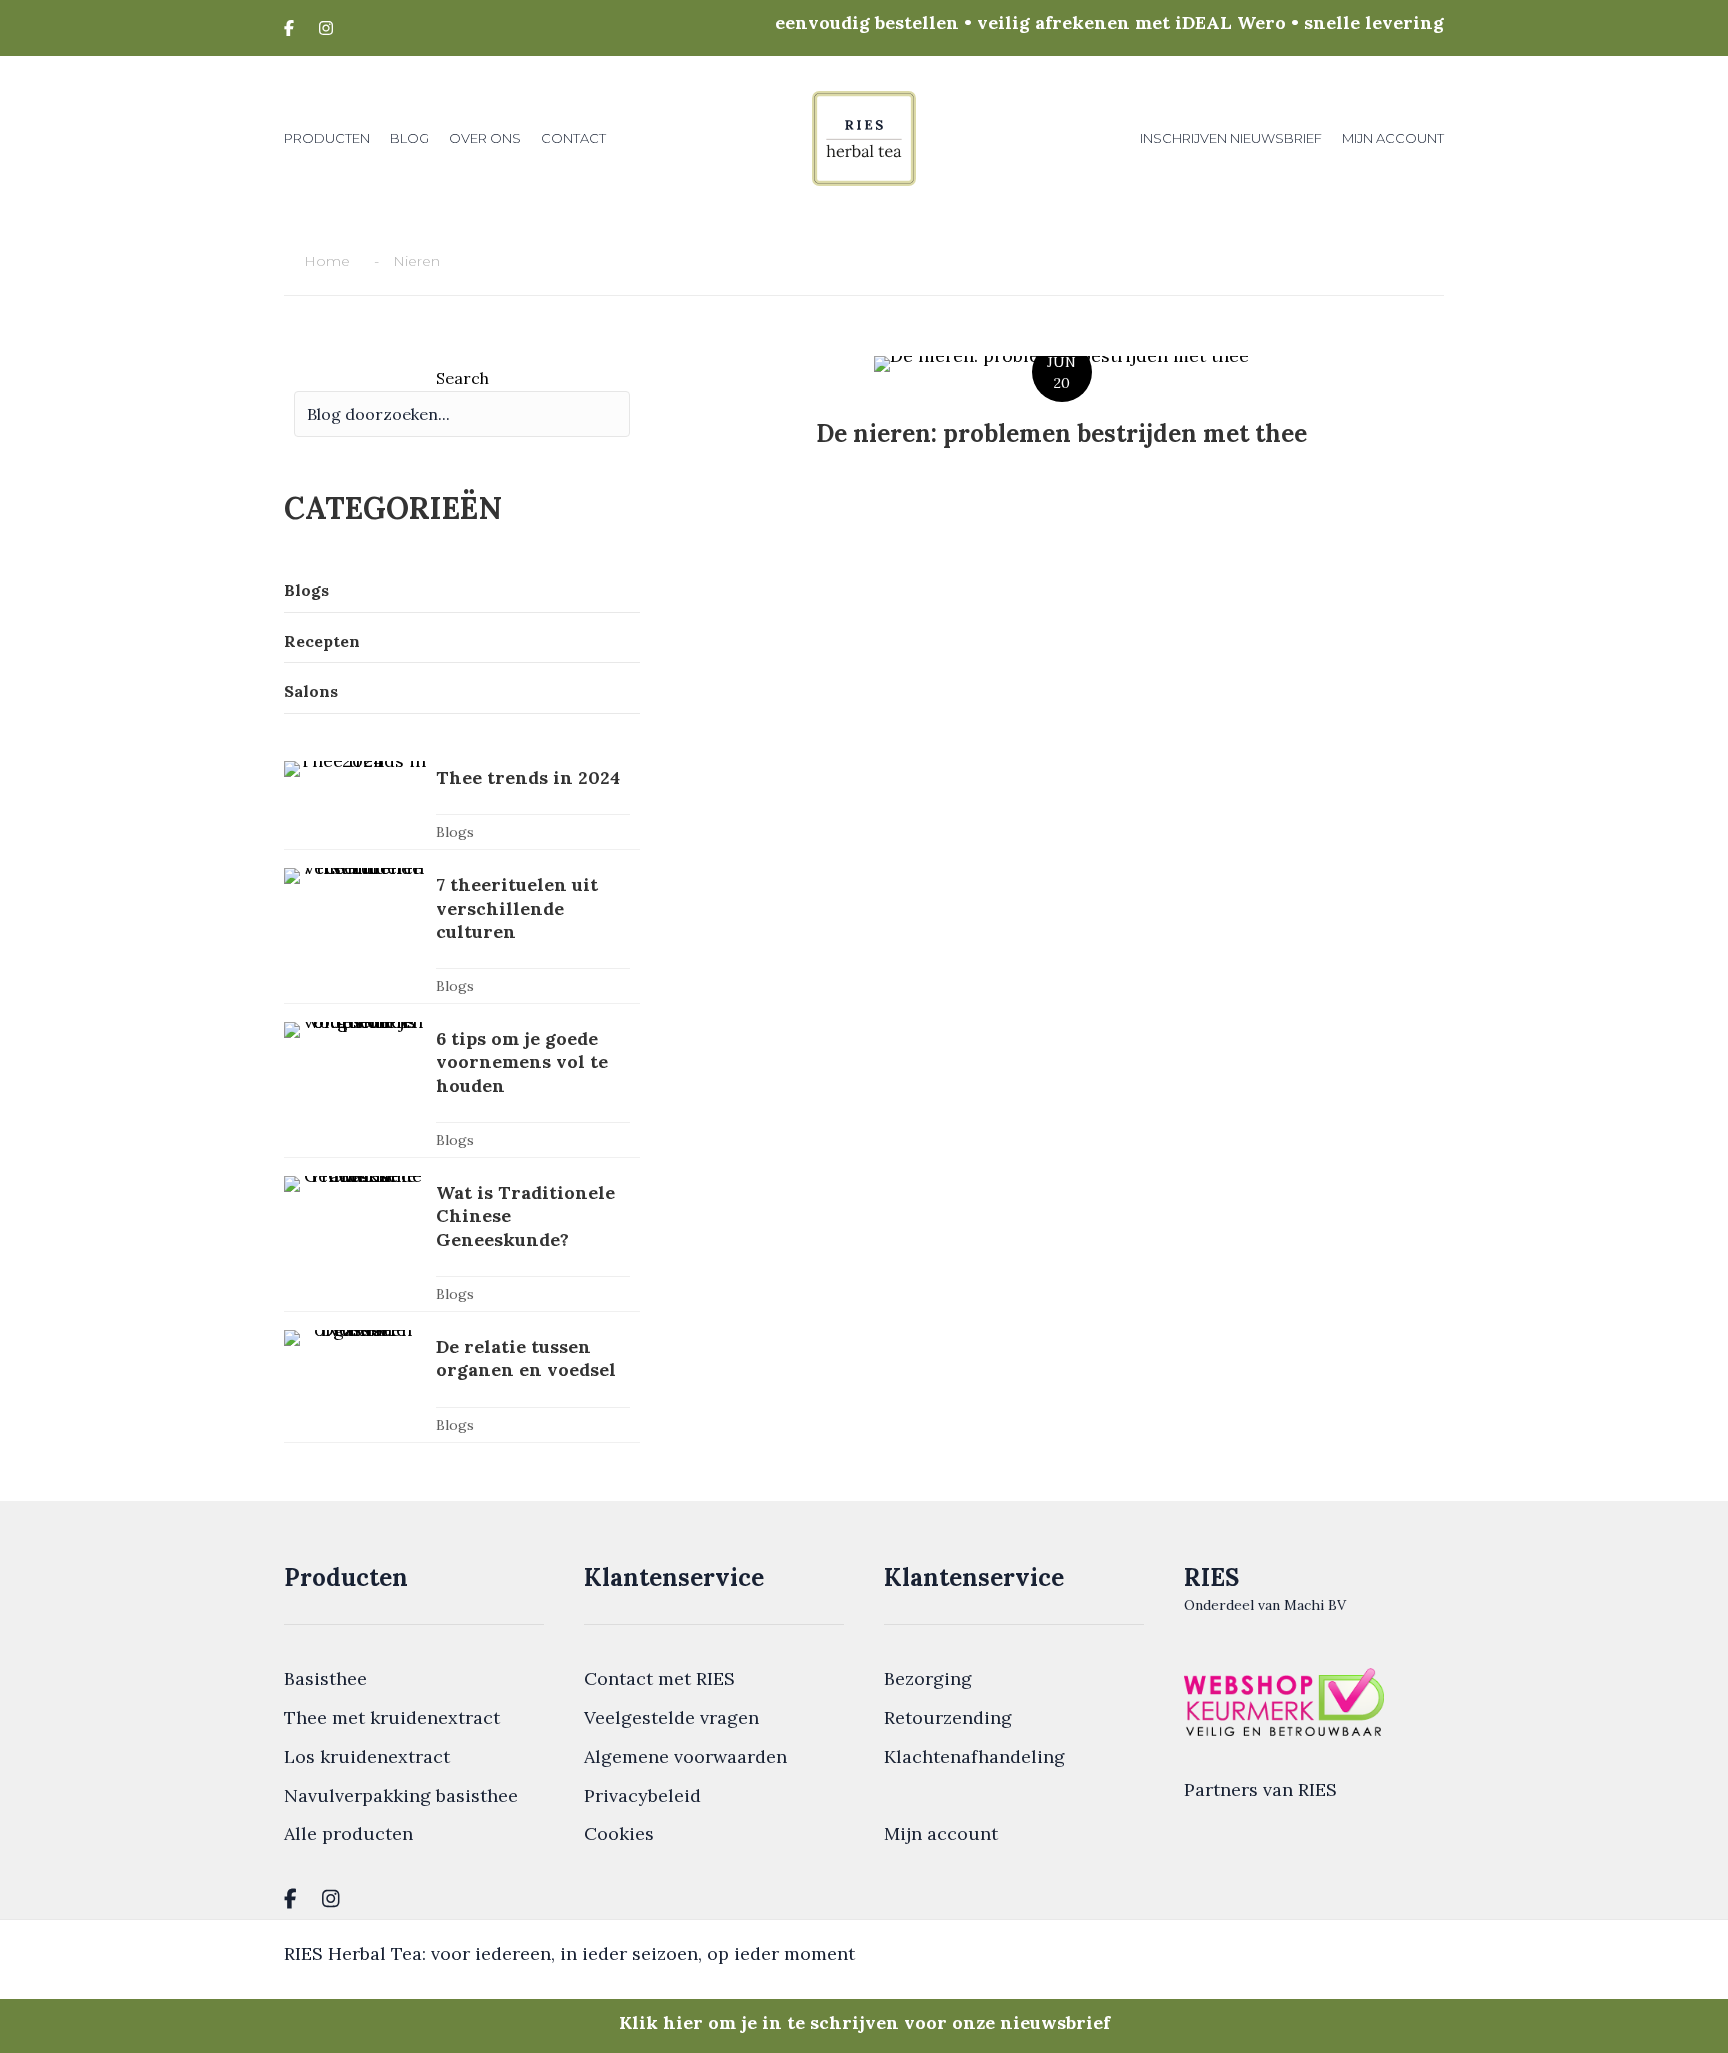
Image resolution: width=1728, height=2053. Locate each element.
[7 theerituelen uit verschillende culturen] (462, 935)
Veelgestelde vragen (671, 1717)
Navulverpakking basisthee (401, 1795)
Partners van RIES (1260, 1789)
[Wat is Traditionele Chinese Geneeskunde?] (462, 1243)
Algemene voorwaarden (685, 1756)
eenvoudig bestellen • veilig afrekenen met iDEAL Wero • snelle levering (1109, 22)
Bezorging (928, 1678)
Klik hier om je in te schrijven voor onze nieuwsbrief (864, 2022)
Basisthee (325, 1678)
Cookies (619, 1833)
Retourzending (948, 1717)
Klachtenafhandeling (974, 1756)
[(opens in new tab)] (1284, 1699)
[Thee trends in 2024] (462, 805)
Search (462, 378)
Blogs (455, 832)
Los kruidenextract (367, 1756)
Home (327, 261)
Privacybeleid (642, 1795)
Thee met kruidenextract (392, 1717)
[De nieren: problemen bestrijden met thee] (1061, 416)
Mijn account (941, 1833)
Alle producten (348, 1833)
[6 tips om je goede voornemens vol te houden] (462, 1089)
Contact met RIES (659, 1678)
